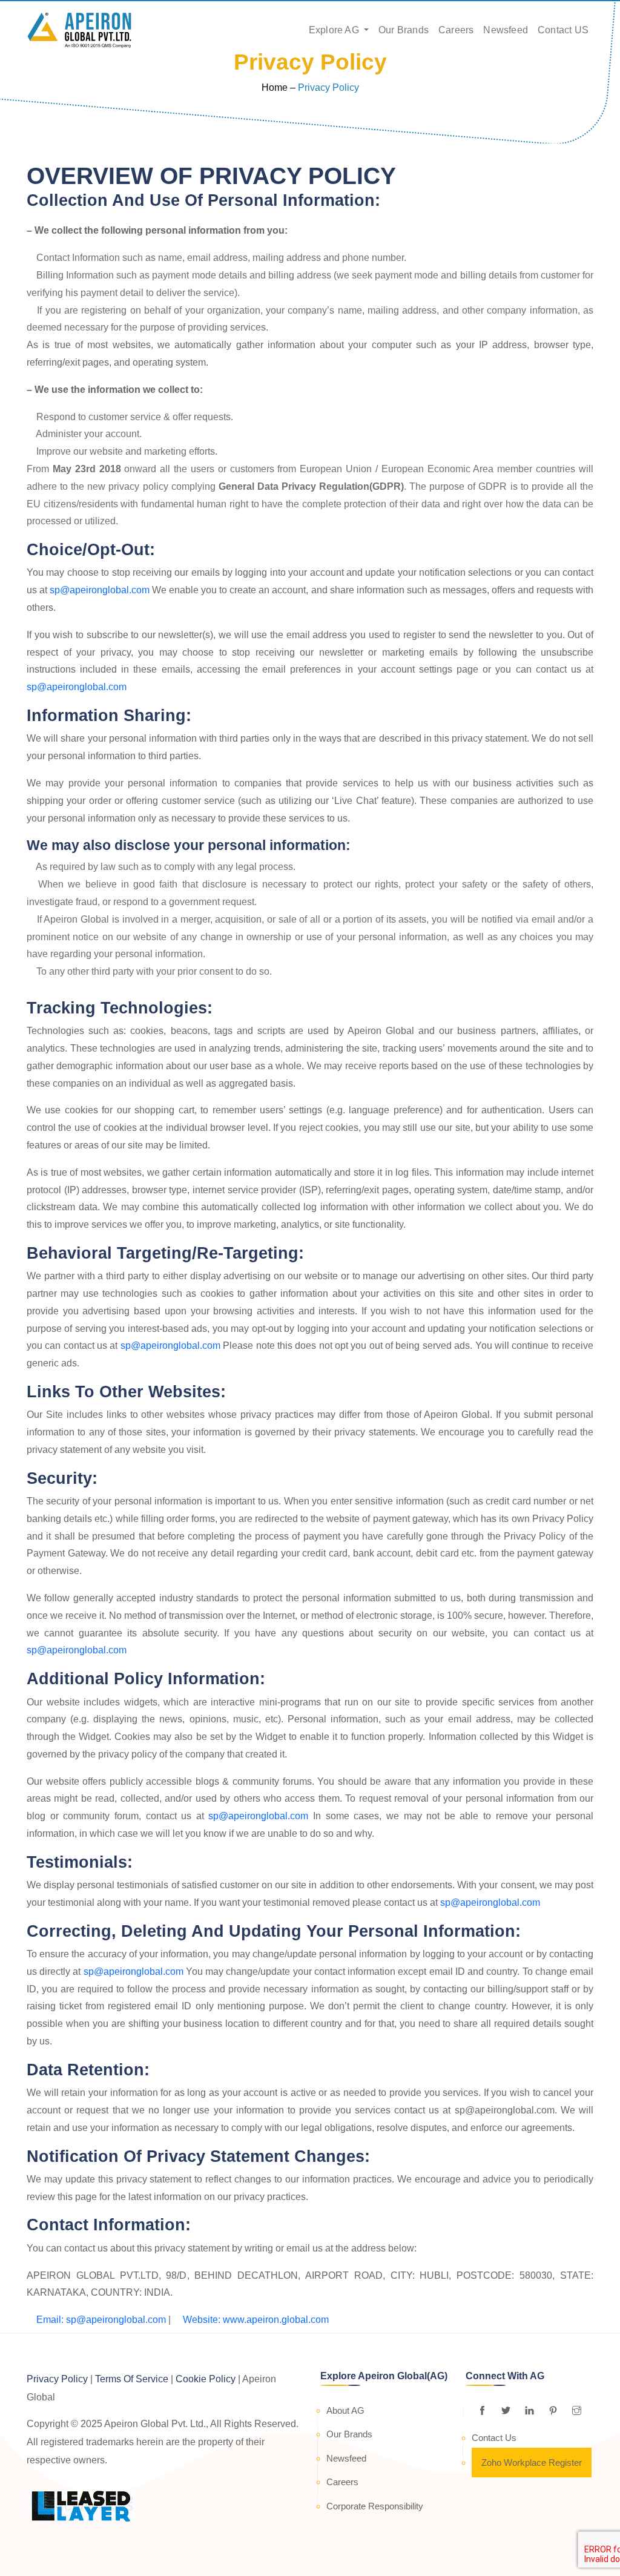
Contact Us (494, 2438)
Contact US (563, 30)
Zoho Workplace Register (532, 2462)
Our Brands (404, 30)
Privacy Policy (57, 2379)
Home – (279, 87)
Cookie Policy (206, 2379)
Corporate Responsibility (375, 2506)
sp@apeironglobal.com (100, 590)
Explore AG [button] (335, 30)
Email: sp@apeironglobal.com (100, 2320)
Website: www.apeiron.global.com (255, 2320)
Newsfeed (506, 30)
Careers (456, 30)
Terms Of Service (132, 2379)
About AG (345, 2410)
